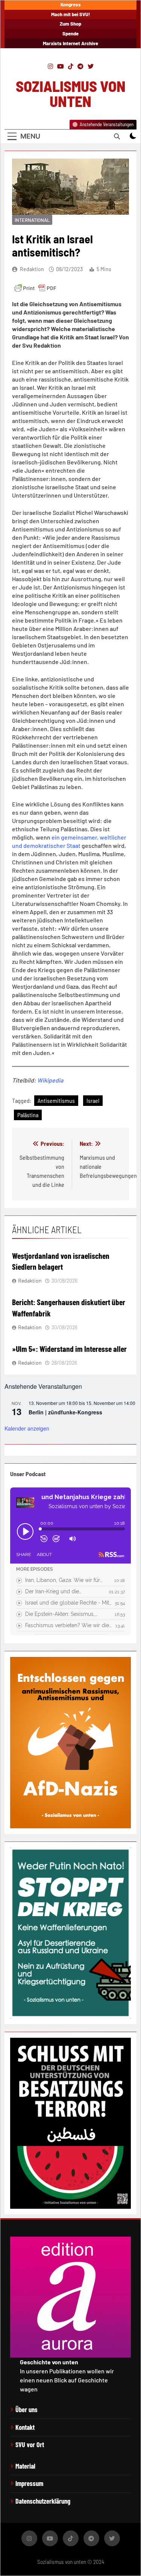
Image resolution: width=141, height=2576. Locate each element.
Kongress (71, 5)
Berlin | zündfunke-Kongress (65, 1412)
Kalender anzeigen (27, 1428)
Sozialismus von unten (71, 93)
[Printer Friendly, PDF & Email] (35, 288)
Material (25, 2466)
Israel (93, 1100)
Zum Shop (70, 24)
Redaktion (32, 269)
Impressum (29, 2483)
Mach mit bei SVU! (71, 14)
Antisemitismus (56, 1100)
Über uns (27, 2410)
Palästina (28, 1115)
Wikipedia (50, 1080)
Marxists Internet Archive (70, 43)
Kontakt (25, 2427)
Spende (70, 34)
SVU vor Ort (30, 2445)
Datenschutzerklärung (43, 2501)
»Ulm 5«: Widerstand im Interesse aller (69, 1348)
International (32, 220)
